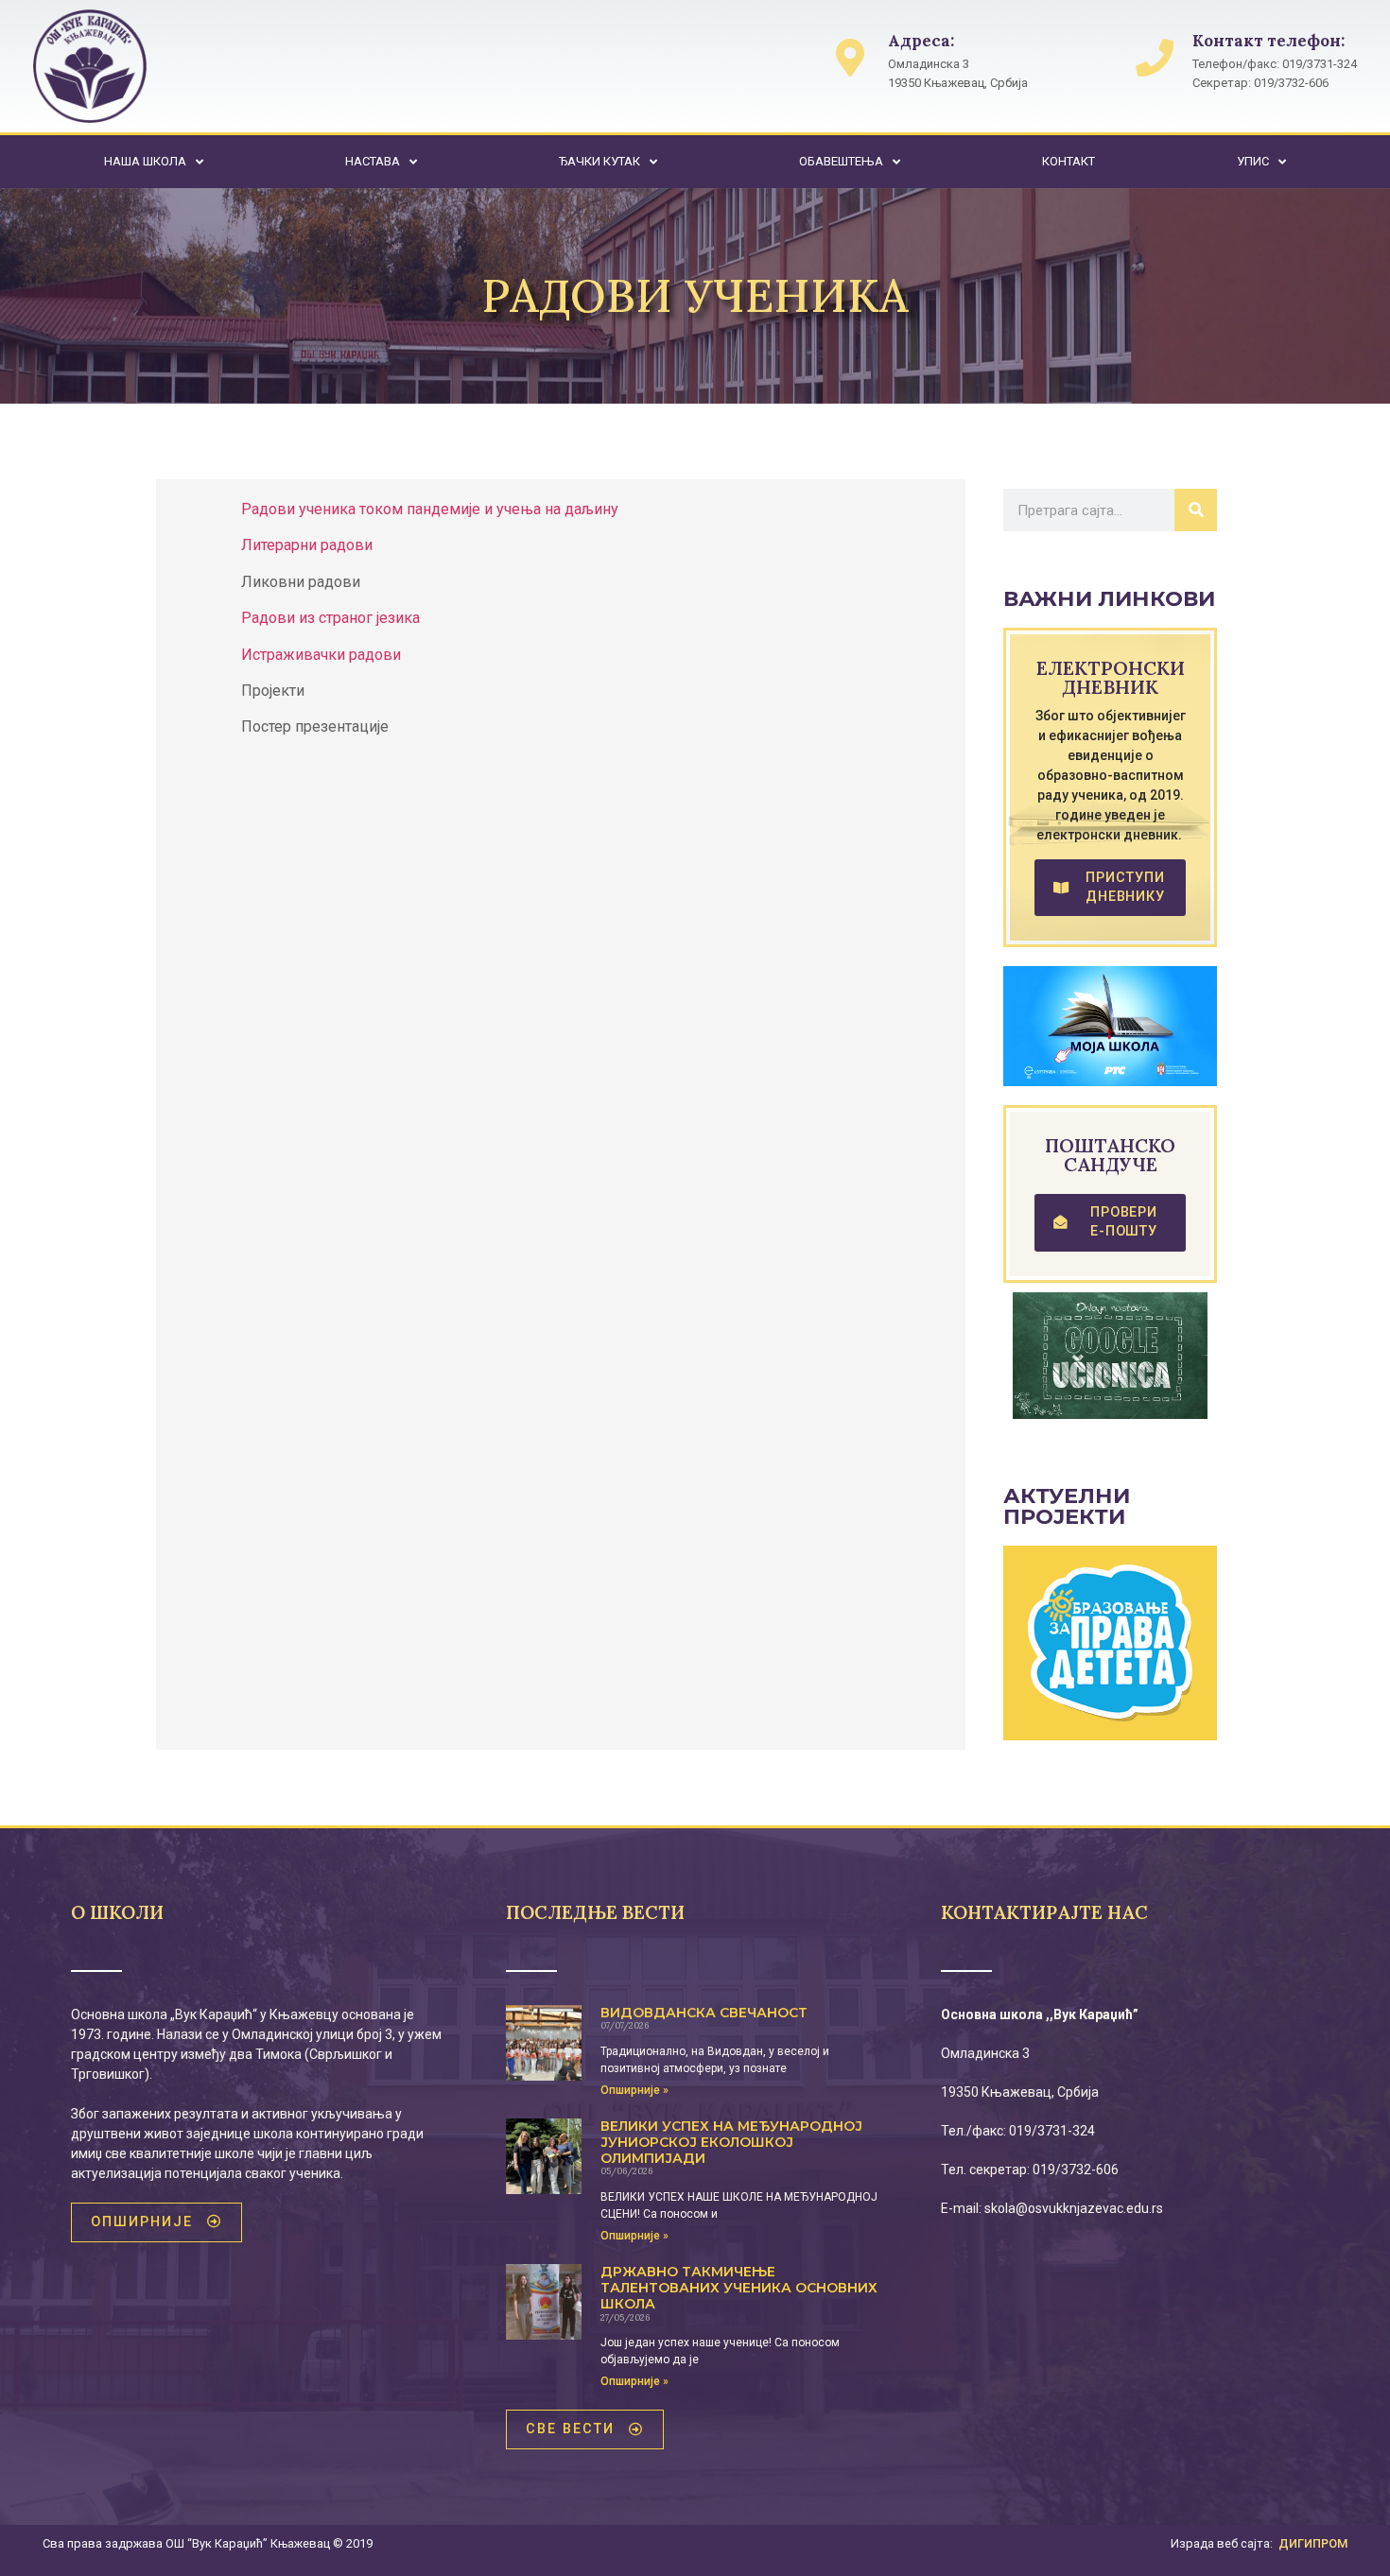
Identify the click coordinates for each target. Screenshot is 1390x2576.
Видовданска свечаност (704, 2013)
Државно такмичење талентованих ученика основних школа (739, 2288)
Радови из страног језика (330, 618)
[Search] (1196, 510)
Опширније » (634, 2090)
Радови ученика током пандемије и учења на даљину (430, 509)
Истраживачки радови (321, 655)
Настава (373, 161)
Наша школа (145, 161)
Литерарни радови (307, 545)
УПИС (1253, 161)
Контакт (1069, 161)
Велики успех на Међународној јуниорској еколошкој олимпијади (731, 2142)
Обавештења (841, 161)
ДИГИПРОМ (1313, 2543)
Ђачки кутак (599, 161)
